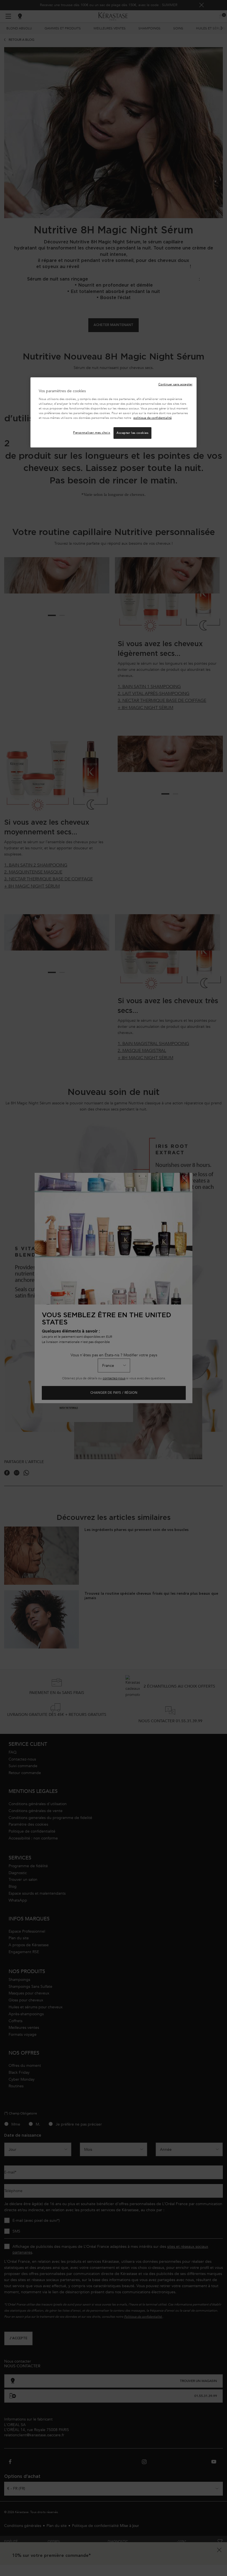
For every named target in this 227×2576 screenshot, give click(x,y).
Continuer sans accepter (175, 384)
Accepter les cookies (132, 433)
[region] (114, 412)
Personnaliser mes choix (92, 433)
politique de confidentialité (153, 418)
